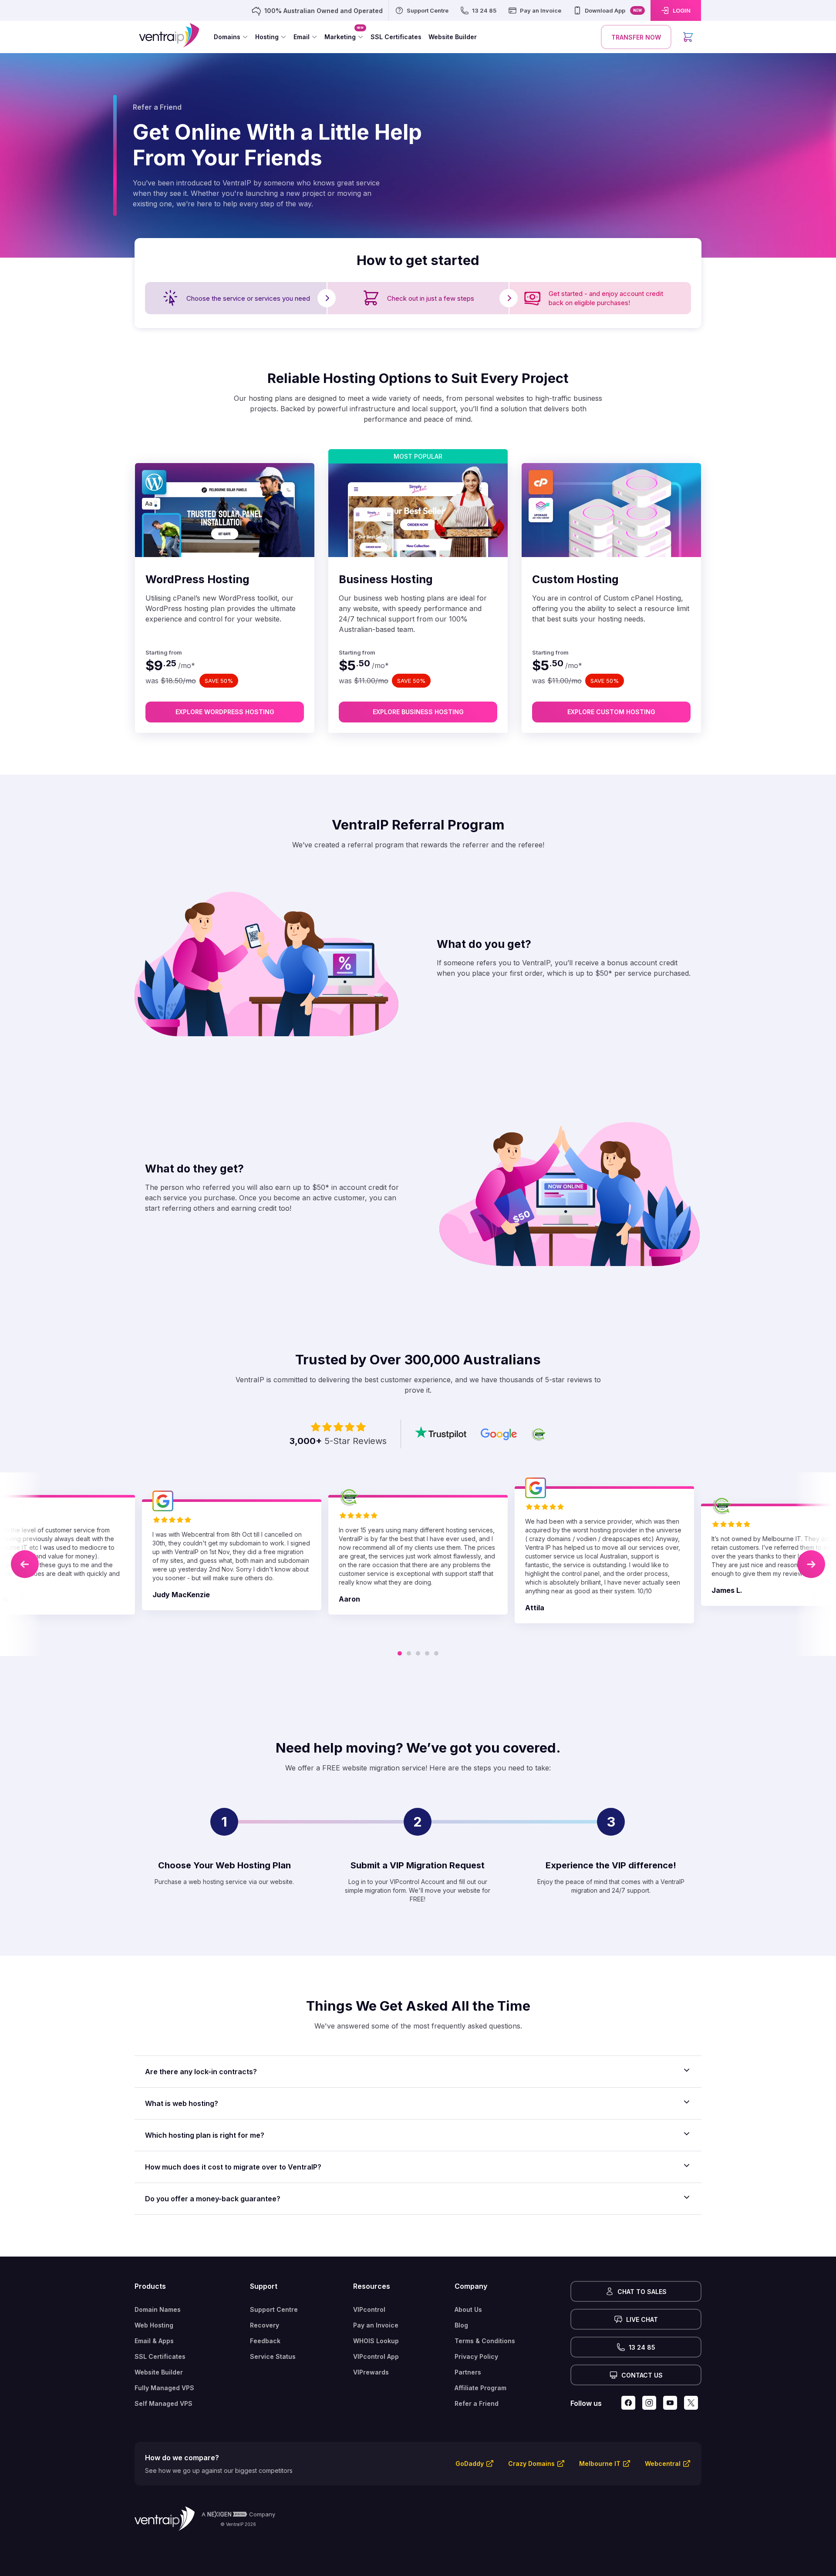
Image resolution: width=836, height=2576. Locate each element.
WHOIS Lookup (376, 2341)
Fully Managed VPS (164, 2388)
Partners (468, 2372)
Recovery (265, 2325)
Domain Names (158, 2309)
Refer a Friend (477, 2403)
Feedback (265, 2341)
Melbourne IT (600, 2463)
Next (811, 1564)
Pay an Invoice (376, 2325)
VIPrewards (371, 2372)
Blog (461, 2325)
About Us (468, 2309)
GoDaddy (470, 2463)
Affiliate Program (480, 2388)
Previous (25, 1564)
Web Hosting (154, 2325)
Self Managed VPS (163, 2403)
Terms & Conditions (485, 2341)
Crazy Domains (531, 2463)
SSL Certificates (160, 2356)
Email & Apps (154, 2341)
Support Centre (274, 2309)
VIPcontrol (369, 2309)
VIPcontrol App (376, 2356)
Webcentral (663, 2463)
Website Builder (159, 2372)
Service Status (273, 2356)
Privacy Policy (476, 2356)
